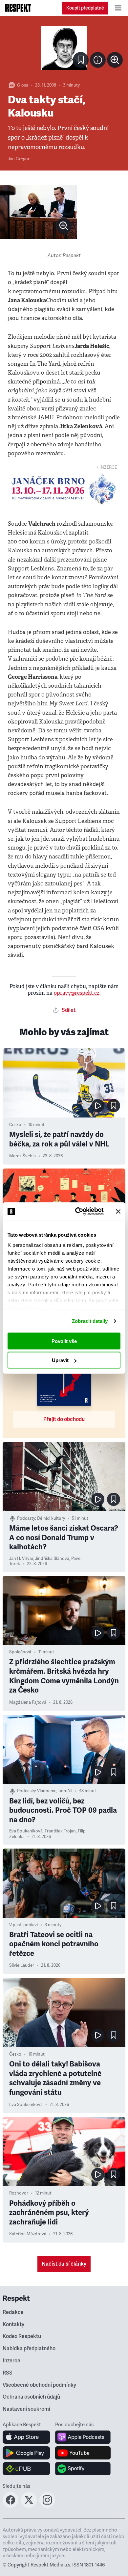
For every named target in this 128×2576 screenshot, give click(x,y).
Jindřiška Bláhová (52, 1559)
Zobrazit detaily (90, 1321)
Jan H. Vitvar (21, 1559)
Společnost (20, 1652)
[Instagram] (47, 2506)
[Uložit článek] (81, 60)
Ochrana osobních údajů (31, 2397)
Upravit (60, 1360)
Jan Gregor (19, 159)
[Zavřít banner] (118, 1211)
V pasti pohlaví (23, 1925)
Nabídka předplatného (29, 2349)
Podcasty (26, 1518)
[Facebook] (11, 2506)
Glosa (23, 85)
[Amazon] (26, 2469)
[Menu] (118, 8)
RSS (8, 2373)
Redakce (13, 2312)
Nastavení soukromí (26, 2409)
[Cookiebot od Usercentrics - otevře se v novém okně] (78, 1212)
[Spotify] (83, 2469)
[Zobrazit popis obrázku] (98, 60)
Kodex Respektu (22, 2336)
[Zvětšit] (64, 48)
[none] (115, 60)
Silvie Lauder (22, 1965)
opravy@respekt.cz (77, 993)
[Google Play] (26, 2453)
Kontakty (13, 2325)
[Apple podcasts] (83, 2437)
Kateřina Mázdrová (28, 2234)
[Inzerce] (64, 489)
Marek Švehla (22, 1156)
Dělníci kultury (51, 1518)
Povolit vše (64, 1341)
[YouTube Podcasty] (83, 2453)
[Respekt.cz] (18, 8)
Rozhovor (19, 2193)
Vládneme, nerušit (55, 1791)
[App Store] (26, 2437)
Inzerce (11, 2361)
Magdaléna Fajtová (28, 1702)
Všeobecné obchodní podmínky (39, 2385)
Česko (15, 1125)
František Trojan (60, 1831)
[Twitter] (29, 2506)
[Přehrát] (98, 1106)
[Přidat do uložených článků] (114, 1106)
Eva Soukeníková (26, 1831)
